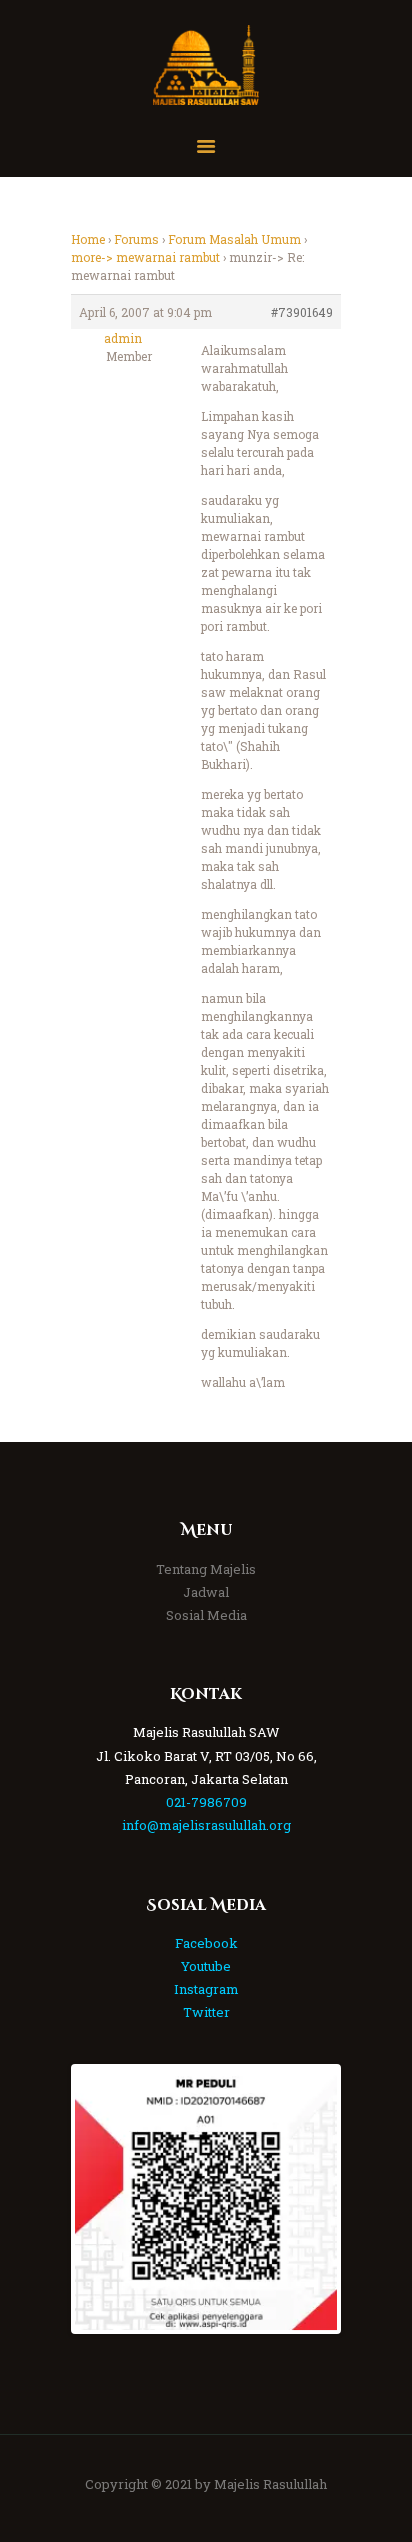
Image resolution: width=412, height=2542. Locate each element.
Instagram (206, 1989)
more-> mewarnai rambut (145, 257)
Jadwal (206, 1592)
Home (88, 239)
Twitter (206, 2012)
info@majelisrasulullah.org (206, 1825)
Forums (136, 239)
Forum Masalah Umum (234, 239)
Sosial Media (206, 1615)
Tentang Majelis (206, 1569)
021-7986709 (206, 1802)
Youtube (206, 1966)
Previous (105, 2199)
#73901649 (302, 312)
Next (307, 2199)
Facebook (206, 1943)
